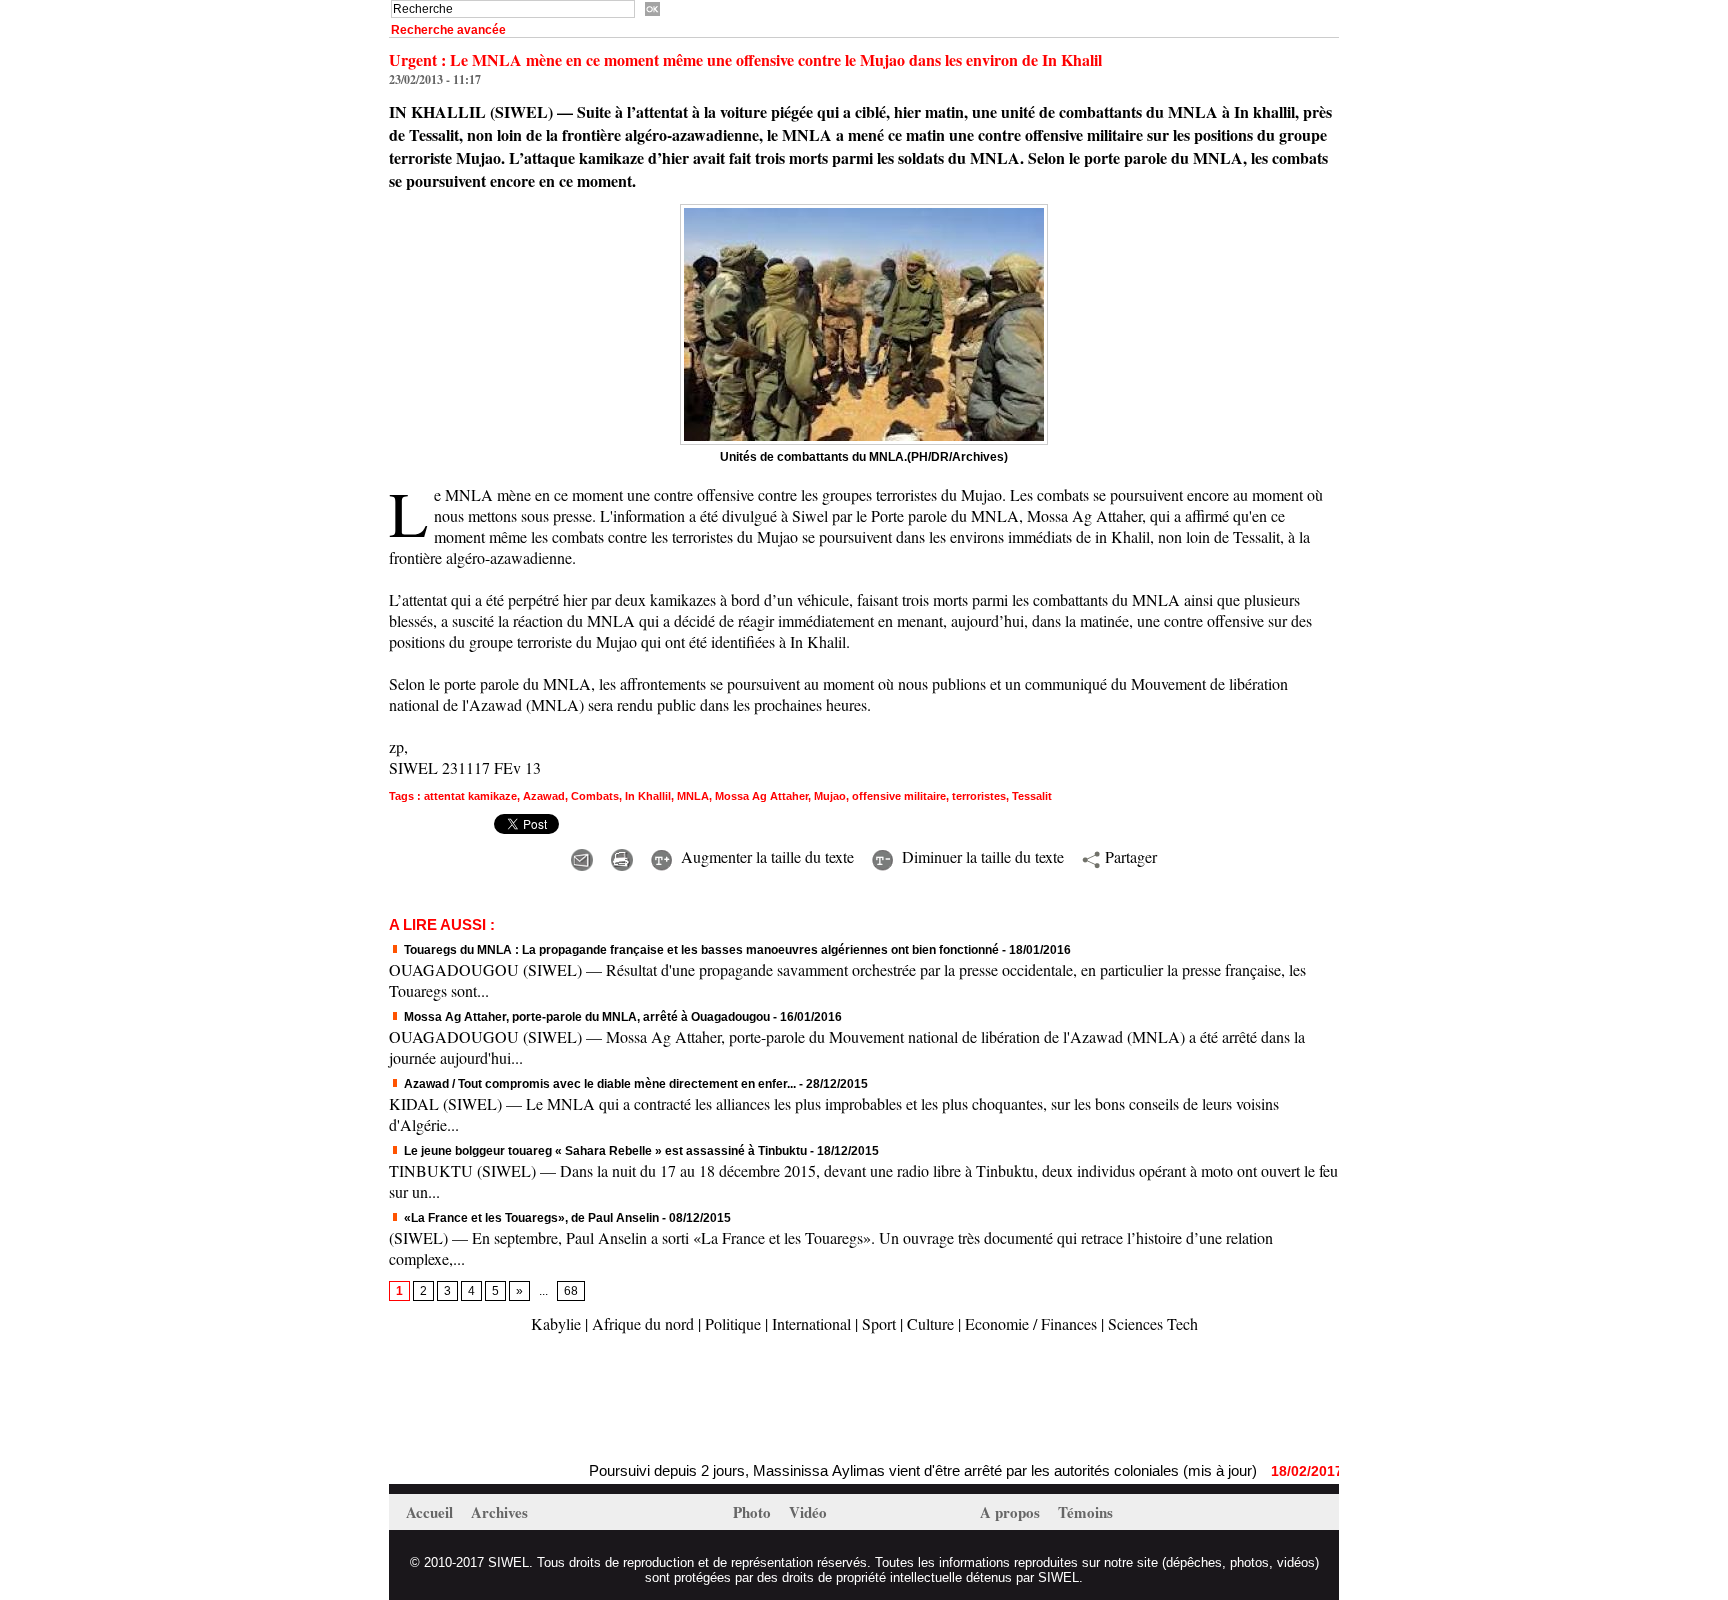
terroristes (979, 796)
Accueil (431, 1512)
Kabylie (556, 1323)
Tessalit (1032, 796)
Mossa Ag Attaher (761, 796)
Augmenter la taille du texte (765, 856)
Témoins (1085, 1512)
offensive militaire (899, 796)
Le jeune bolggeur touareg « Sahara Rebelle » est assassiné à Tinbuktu (604, 1151)
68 (571, 1291)
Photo (754, 1512)
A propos (1012, 1512)
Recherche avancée (448, 30)
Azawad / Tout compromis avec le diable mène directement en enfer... (598, 1084)
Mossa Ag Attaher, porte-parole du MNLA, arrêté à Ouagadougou (585, 1017)
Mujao (830, 796)
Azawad (544, 796)
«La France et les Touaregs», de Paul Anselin (531, 1218)
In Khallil (648, 796)
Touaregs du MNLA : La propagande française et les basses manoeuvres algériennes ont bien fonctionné (700, 950)
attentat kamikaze (470, 796)
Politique (733, 1323)
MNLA (693, 796)
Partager (1128, 856)
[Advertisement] (623, 1400)
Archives (499, 1512)
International (811, 1323)
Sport (879, 1323)
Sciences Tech (1153, 1323)
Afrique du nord (643, 1323)
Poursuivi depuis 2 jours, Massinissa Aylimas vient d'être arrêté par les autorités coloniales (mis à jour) (886, 1470)
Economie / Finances (1031, 1323)
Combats (595, 796)
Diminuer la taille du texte (980, 856)
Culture (930, 1323)
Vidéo (808, 1512)
